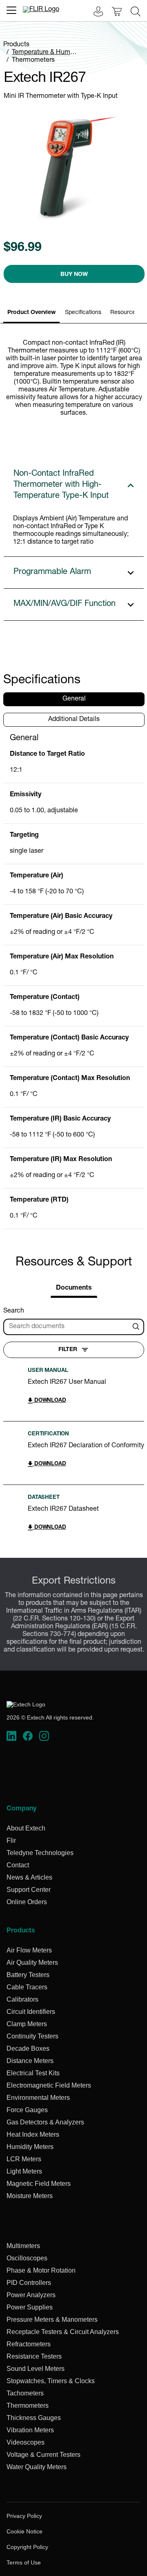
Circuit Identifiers (31, 2012)
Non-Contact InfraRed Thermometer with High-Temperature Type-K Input (61, 485)
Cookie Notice (24, 2531)
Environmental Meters (38, 2098)
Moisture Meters (30, 2196)
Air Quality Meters (32, 1963)
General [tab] (74, 699)
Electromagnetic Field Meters (49, 2085)
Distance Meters (30, 2061)
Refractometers (29, 2344)
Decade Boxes (28, 2048)
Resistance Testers (34, 2356)
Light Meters (24, 2171)
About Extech (26, 1828)
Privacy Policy (24, 2516)
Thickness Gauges (34, 2418)
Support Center (29, 1890)
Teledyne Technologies (40, 1853)
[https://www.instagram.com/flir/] (44, 1736)
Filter (68, 1350)
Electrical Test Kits (33, 2073)
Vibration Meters (30, 2430)
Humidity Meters (30, 2147)
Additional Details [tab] (74, 720)
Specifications (83, 313)
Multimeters (23, 2246)
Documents (74, 1288)
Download (49, 1401)
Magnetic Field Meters (39, 2184)
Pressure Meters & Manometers (52, 2320)
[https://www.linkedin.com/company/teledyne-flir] (11, 1736)
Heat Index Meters (33, 2134)
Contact (18, 1865)
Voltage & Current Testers (43, 2455)
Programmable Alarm (52, 572)
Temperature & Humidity (47, 53)
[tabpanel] (74, 981)
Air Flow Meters (29, 1950)
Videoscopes (26, 2442)
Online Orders (27, 1902)
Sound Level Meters (36, 2369)
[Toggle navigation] (11, 10)
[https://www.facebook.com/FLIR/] (28, 1736)
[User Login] (94, 12)
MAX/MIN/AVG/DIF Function (65, 604)
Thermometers (33, 61)
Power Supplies (30, 2307)
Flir (11, 1840)
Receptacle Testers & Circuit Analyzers (63, 2332)
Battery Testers (28, 1975)
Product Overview (31, 313)
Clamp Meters (27, 2024)
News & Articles (29, 1877)
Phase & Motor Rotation (41, 2270)
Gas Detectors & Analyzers (45, 2122)
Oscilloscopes (27, 2258)
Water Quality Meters (37, 2467)
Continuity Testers (32, 2036)
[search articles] (137, 1327)
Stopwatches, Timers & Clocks (51, 2381)
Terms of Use (24, 2562)
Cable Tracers (27, 1987)
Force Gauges (27, 2110)
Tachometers (25, 2393)
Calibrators (22, 1999)
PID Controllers (29, 2283)
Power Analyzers (31, 2295)
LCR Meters (24, 2159)
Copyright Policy (27, 2547)
